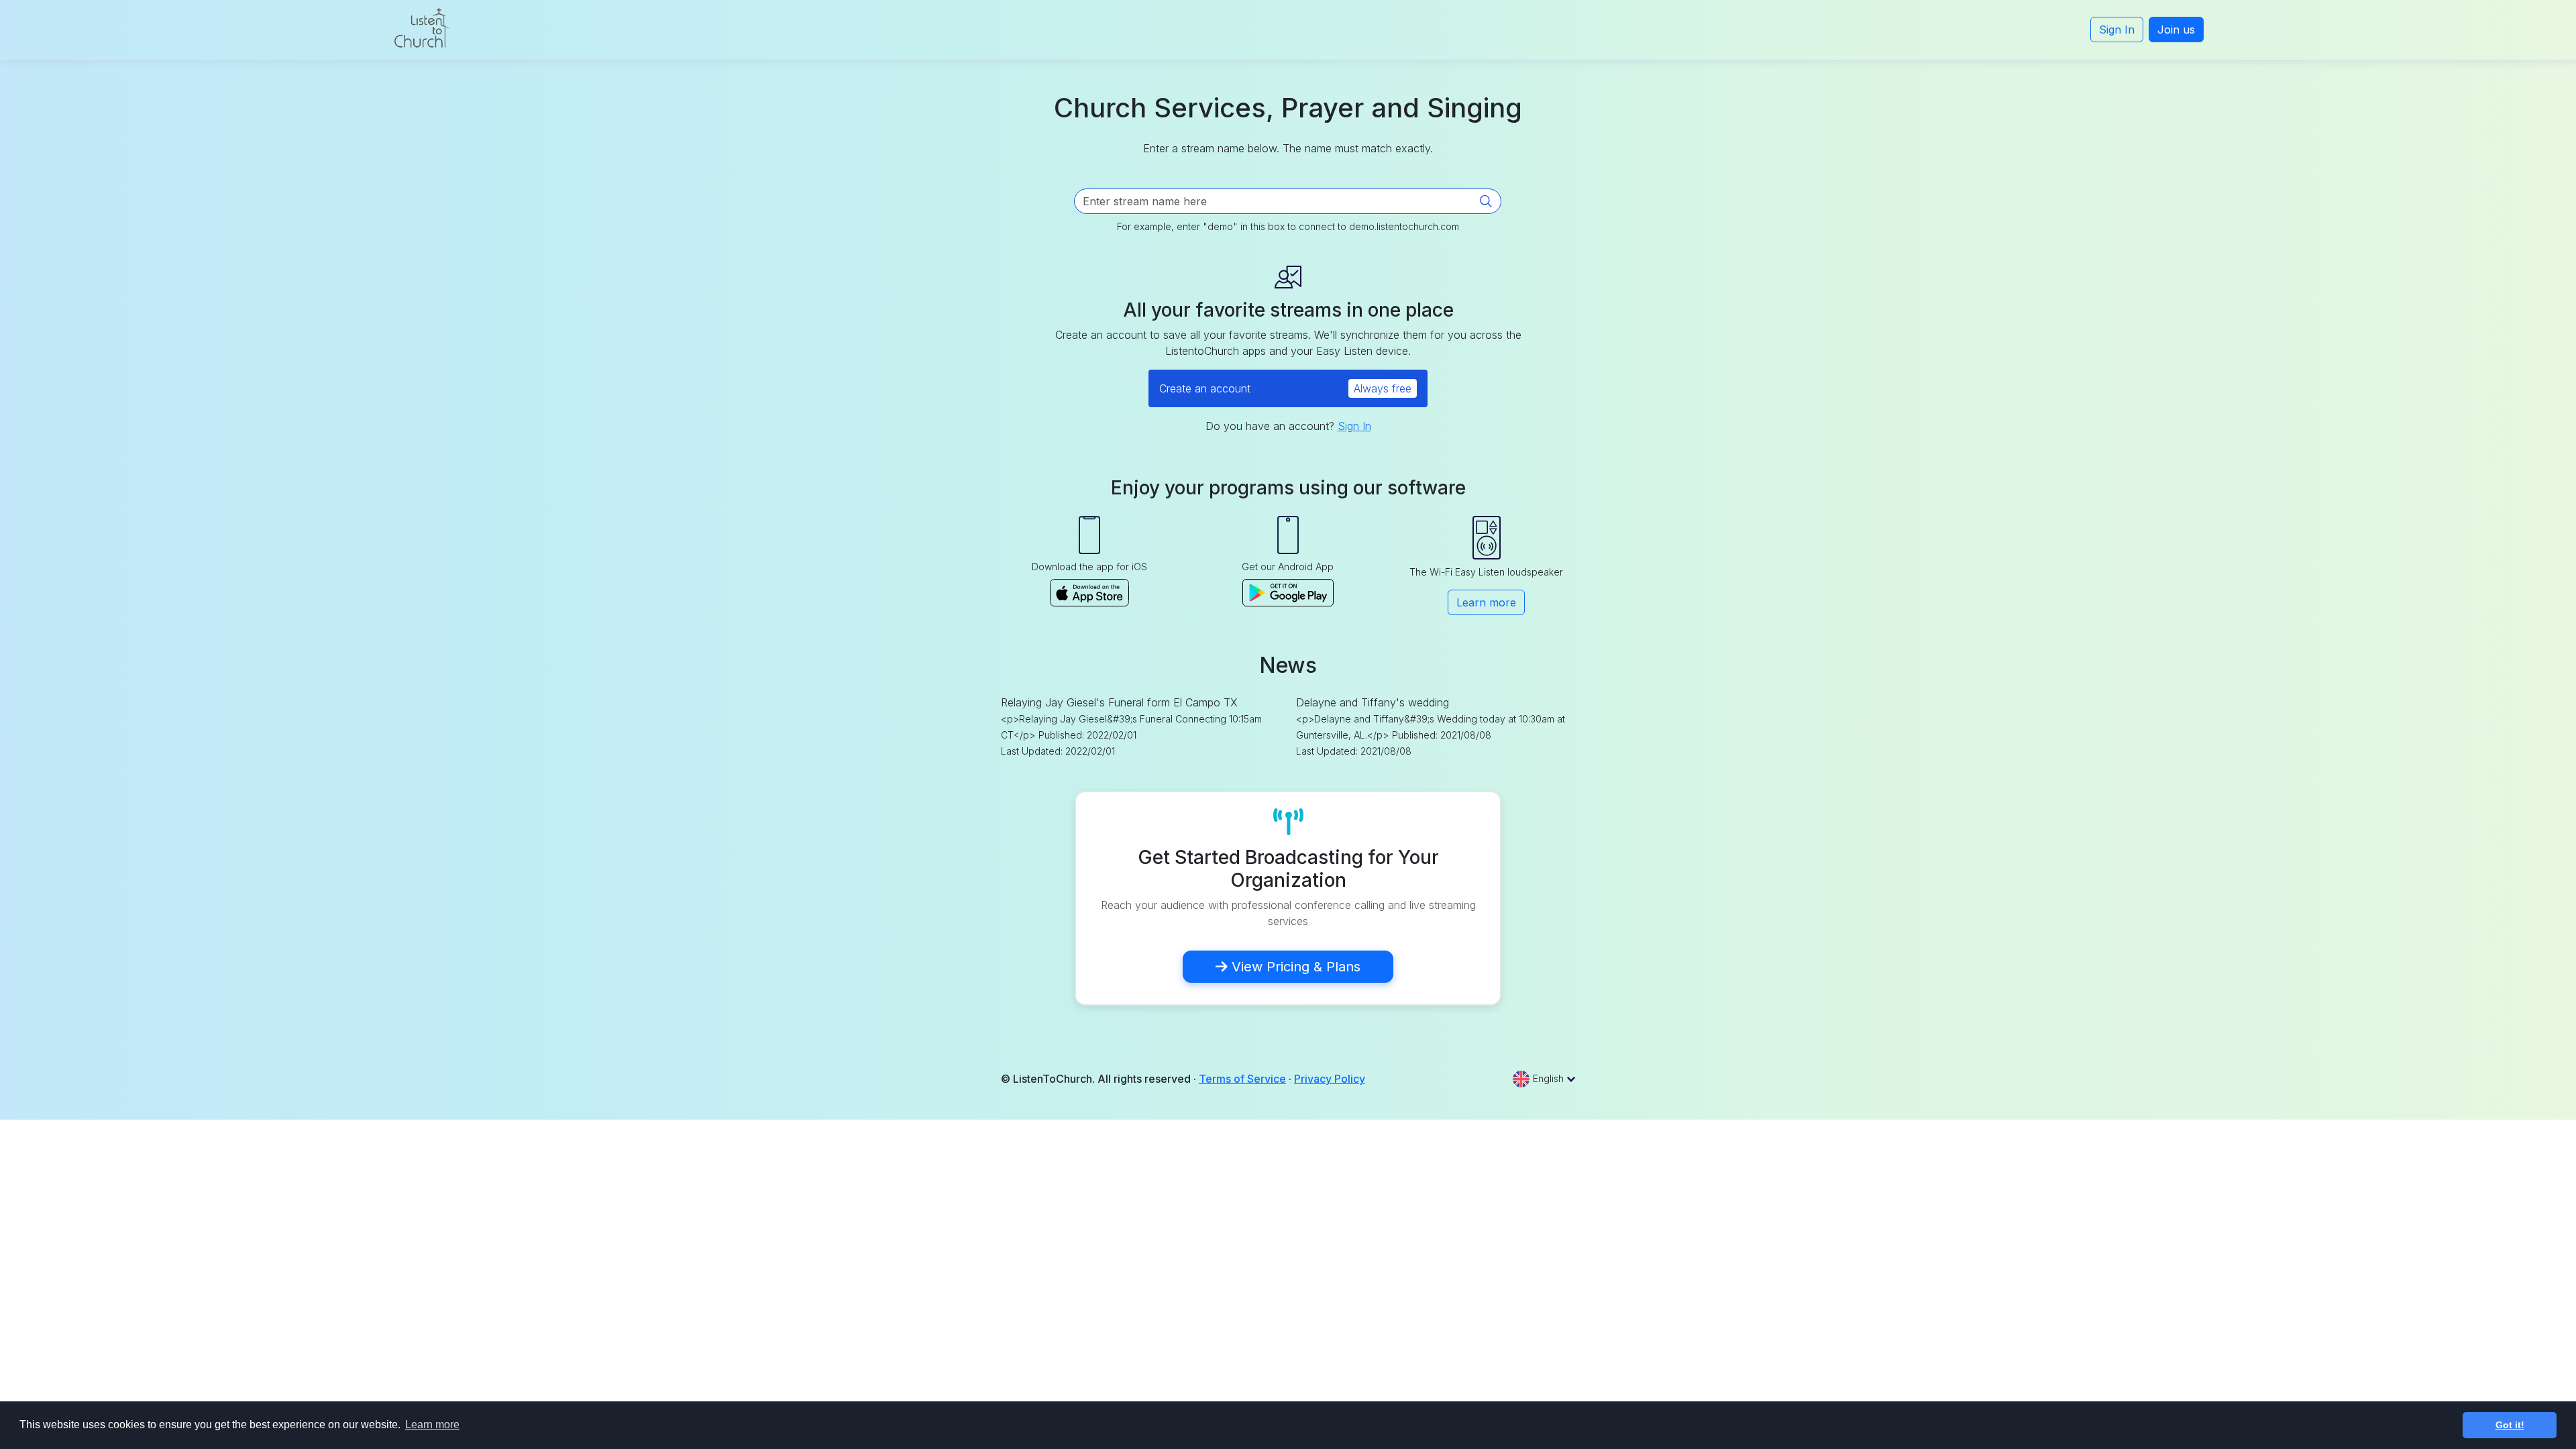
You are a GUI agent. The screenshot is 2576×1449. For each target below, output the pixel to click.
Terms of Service (1242, 1079)
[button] (1544, 1078)
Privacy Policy (1330, 1079)
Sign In (2117, 30)
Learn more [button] (432, 1425)
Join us (2176, 30)
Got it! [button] (2510, 1425)
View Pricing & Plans (1294, 967)
